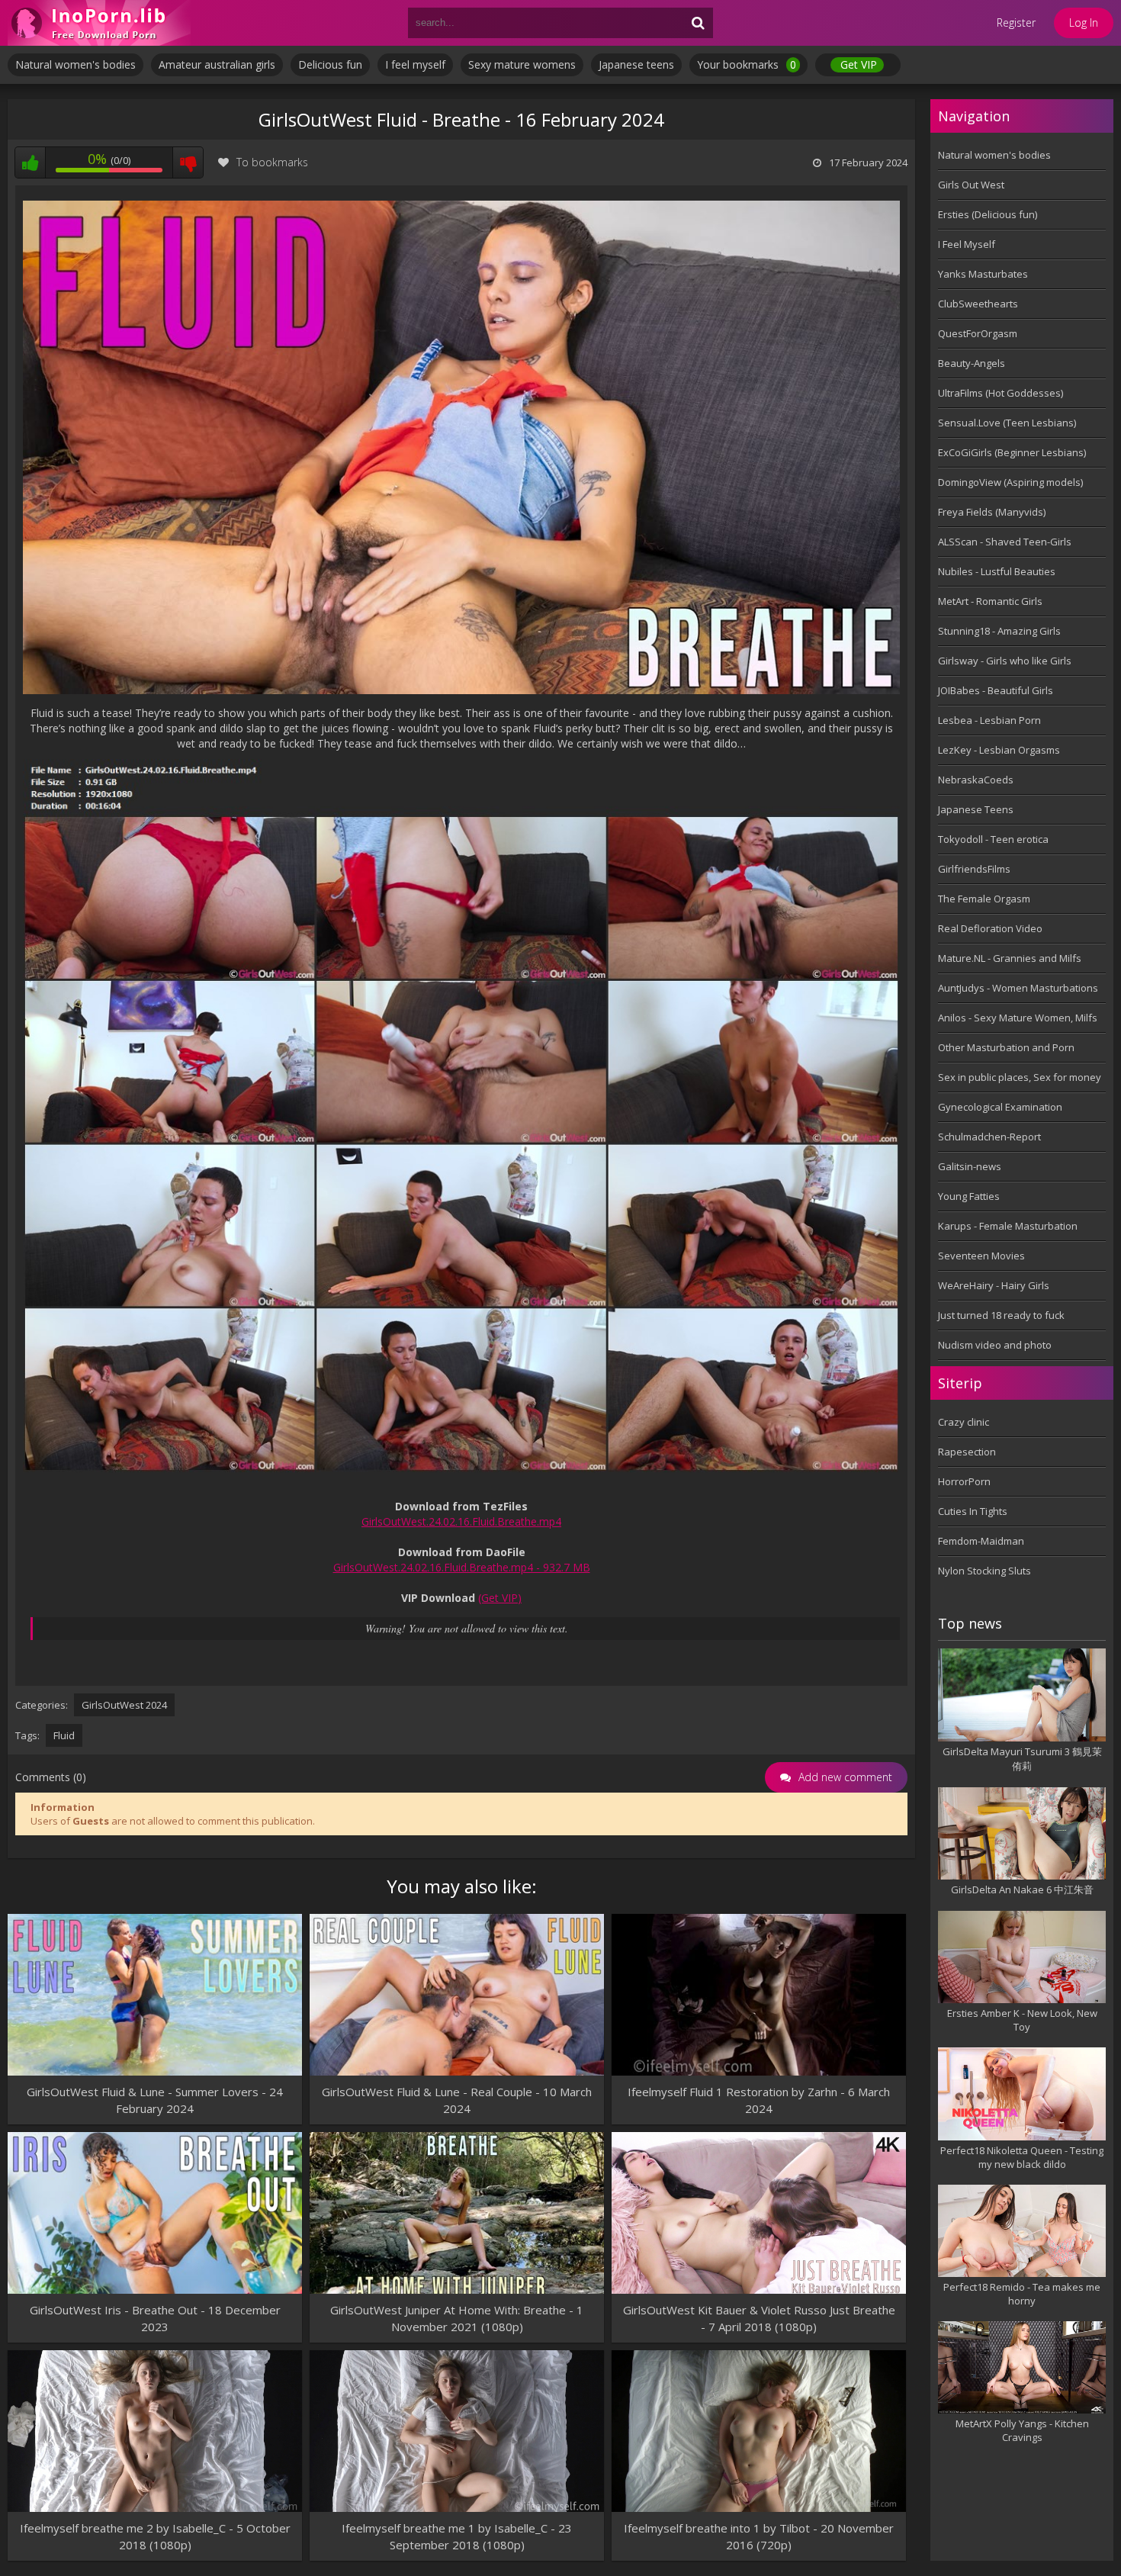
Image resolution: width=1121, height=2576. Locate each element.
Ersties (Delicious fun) (988, 214)
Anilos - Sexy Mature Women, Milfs (1018, 1018)
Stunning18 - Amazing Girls (999, 631)
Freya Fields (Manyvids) (992, 512)
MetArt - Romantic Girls (990, 601)
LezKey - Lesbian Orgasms (999, 750)
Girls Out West (971, 185)
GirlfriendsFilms (974, 869)
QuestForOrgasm (978, 333)
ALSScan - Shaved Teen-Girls (1005, 542)
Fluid (64, 1735)
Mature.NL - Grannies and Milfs (1010, 958)
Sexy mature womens (522, 64)
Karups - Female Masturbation (1008, 1226)
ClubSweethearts (978, 304)
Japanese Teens (976, 809)
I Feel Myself (967, 244)
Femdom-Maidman (981, 1541)
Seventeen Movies (981, 1256)
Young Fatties (969, 1196)
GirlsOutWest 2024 (124, 1705)
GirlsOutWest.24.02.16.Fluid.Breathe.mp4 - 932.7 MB (462, 1567)
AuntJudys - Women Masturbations (1018, 988)
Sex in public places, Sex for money (1020, 1077)
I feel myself (415, 64)
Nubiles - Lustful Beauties (997, 571)
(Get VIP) (500, 1598)
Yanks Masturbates (983, 274)
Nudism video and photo (995, 1345)
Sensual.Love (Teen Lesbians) (1007, 423)
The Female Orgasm (984, 899)
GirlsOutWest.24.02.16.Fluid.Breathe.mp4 (461, 1521)
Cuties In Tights (973, 1511)
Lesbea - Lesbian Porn (989, 720)
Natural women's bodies (75, 64)
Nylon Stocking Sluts (984, 1571)
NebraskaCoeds (976, 780)
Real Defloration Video (990, 928)
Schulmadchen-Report (989, 1137)
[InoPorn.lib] (99, 23)
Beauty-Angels (972, 363)
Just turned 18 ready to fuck (1001, 1315)
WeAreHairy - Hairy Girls (994, 1285)
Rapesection (967, 1452)
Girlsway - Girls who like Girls (1005, 661)
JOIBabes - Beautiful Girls (996, 690)
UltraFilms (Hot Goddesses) (1001, 393)
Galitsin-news (970, 1166)
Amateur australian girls (217, 64)
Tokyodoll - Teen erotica (993, 839)
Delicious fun (330, 64)
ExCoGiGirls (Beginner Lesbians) (1012, 452)
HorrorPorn (964, 1481)
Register (1016, 23)
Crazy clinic (964, 1422)
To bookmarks (272, 162)
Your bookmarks (747, 64)
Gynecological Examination (1000, 1107)
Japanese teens (636, 64)
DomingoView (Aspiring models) (1010, 482)
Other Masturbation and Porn (1006, 1047)
